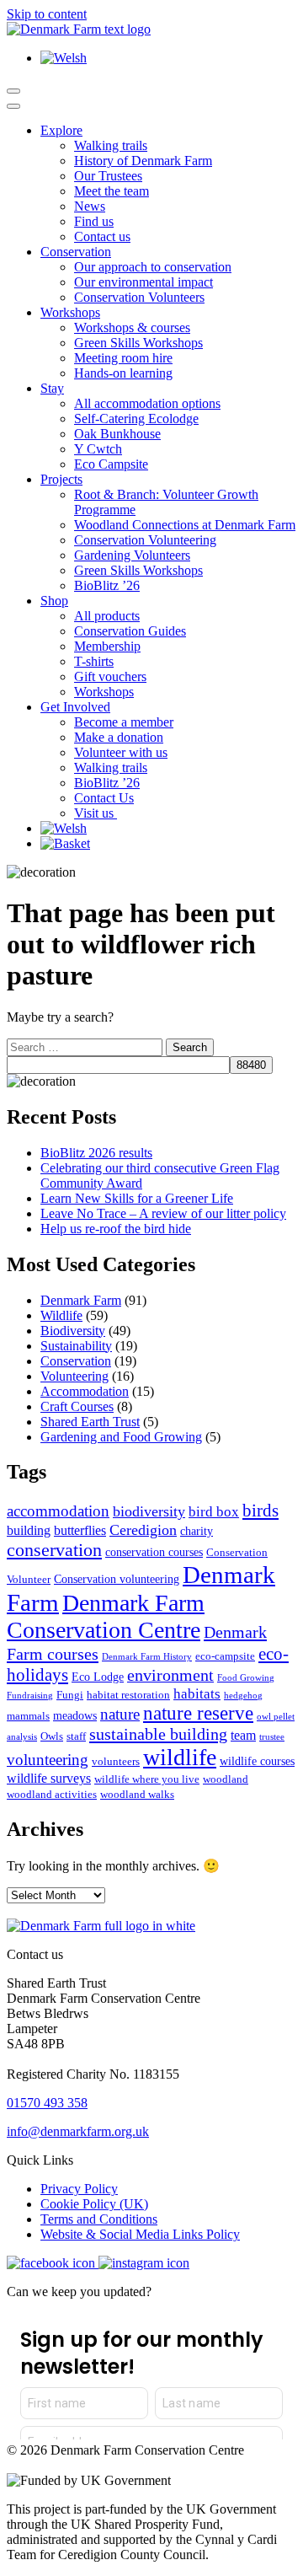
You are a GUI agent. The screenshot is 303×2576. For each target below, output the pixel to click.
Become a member (124, 722)
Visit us (96, 813)
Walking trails (111, 145)
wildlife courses (257, 1761)
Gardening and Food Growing (121, 1437)
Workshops (70, 312)
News (90, 206)
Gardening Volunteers (132, 555)
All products (107, 616)
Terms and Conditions (99, 2219)
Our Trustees (108, 176)
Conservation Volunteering (145, 540)
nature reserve (198, 1713)
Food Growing (246, 1678)
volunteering (48, 1760)
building (29, 1530)
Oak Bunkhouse (117, 434)
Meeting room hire (123, 358)
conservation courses (154, 1552)
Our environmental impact (144, 282)
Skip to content (47, 14)
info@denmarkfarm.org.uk (78, 2131)
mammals (28, 1716)
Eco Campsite (111, 464)
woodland (226, 1779)
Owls (52, 1736)
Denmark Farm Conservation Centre (106, 1616)
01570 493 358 (47, 2103)
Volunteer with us (121, 752)
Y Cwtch (98, 449)
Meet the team (112, 191)
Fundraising (30, 1696)
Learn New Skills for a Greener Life (137, 1198)
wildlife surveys (49, 1778)
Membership (107, 646)
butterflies (80, 1530)
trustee (272, 1737)
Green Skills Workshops (138, 343)
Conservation (76, 252)
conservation (54, 1550)
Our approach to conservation (153, 267)
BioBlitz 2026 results (96, 1153)
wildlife (180, 1757)
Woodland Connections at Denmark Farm (185, 525)
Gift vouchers (110, 676)
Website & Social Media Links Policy (140, 2234)
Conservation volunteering (117, 1579)
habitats (197, 1694)
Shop (54, 601)
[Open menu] (13, 91)
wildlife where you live (147, 1779)
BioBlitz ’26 (107, 585)
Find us (94, 221)
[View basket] (65, 843)
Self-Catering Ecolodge (136, 419)
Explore (61, 130)
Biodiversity (73, 1331)
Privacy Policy (79, 2189)
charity (197, 1531)
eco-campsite (225, 1656)
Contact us (102, 236)
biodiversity (149, 1511)
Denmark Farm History (147, 1657)
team (243, 1735)
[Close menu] (13, 106)
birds (260, 1511)
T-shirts (94, 661)
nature (120, 1714)
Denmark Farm (81, 1300)
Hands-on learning (123, 373)
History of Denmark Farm (143, 161)
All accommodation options (147, 403)
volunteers (116, 1762)
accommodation (58, 1511)
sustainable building (158, 1734)
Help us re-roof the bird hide (116, 1229)
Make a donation (119, 737)
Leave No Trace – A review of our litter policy (163, 1213)
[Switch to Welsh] (64, 58)
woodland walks (137, 1795)
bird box (214, 1512)
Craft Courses (77, 1406)
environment (170, 1675)
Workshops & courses (132, 327)
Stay (52, 388)
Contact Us (104, 798)
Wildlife (61, 1315)
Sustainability (76, 1346)
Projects (61, 479)
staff (76, 1736)
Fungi (70, 1695)
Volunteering (74, 1376)
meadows (75, 1715)
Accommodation (85, 1391)
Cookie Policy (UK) (94, 2204)
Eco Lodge (98, 1677)
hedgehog (243, 1696)
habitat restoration (128, 1695)
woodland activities (52, 1795)
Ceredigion (143, 1530)
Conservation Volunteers (139, 297)
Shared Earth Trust (90, 1422)
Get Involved (75, 707)
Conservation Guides (130, 631)
